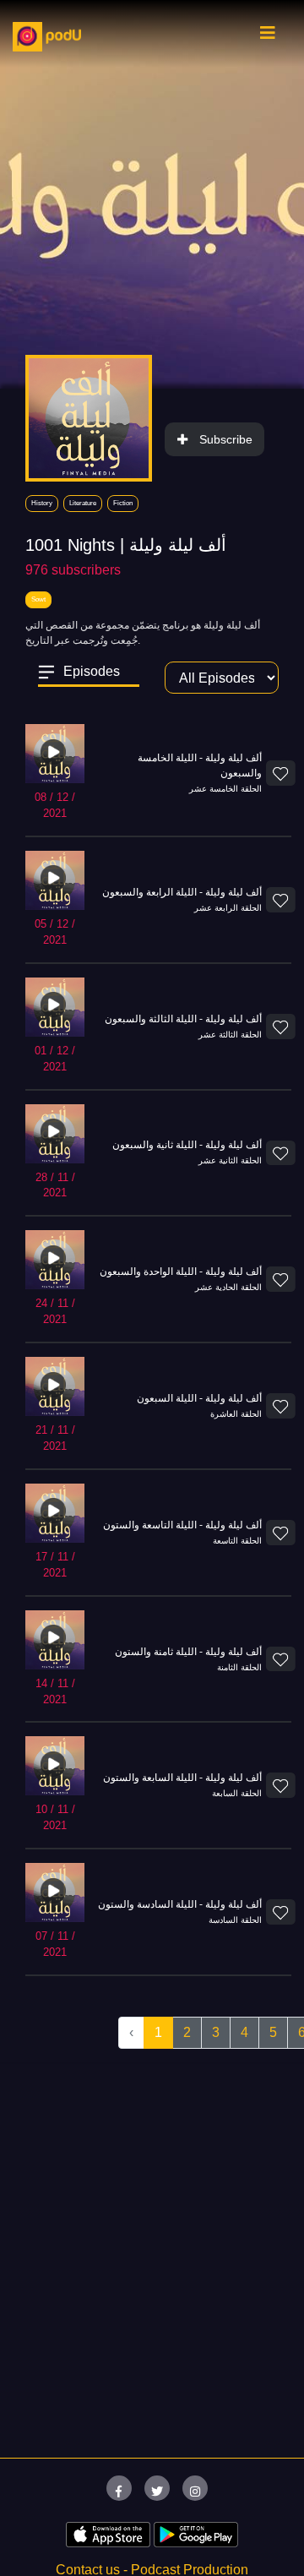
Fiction (123, 503)
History (42, 503)
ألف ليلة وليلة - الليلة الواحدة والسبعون (181, 1272)
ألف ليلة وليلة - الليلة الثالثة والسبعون (183, 1019)
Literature (83, 503)
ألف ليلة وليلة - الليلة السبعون (199, 1398)
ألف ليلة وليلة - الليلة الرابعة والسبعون (182, 892)
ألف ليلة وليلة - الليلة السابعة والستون (182, 1778)
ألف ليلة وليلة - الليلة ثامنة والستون (188, 1652)
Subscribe (226, 439)
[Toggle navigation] (268, 37)
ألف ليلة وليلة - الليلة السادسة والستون (180, 1904)
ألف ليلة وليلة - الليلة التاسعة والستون (182, 1525)
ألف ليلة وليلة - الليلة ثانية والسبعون (187, 1145)
